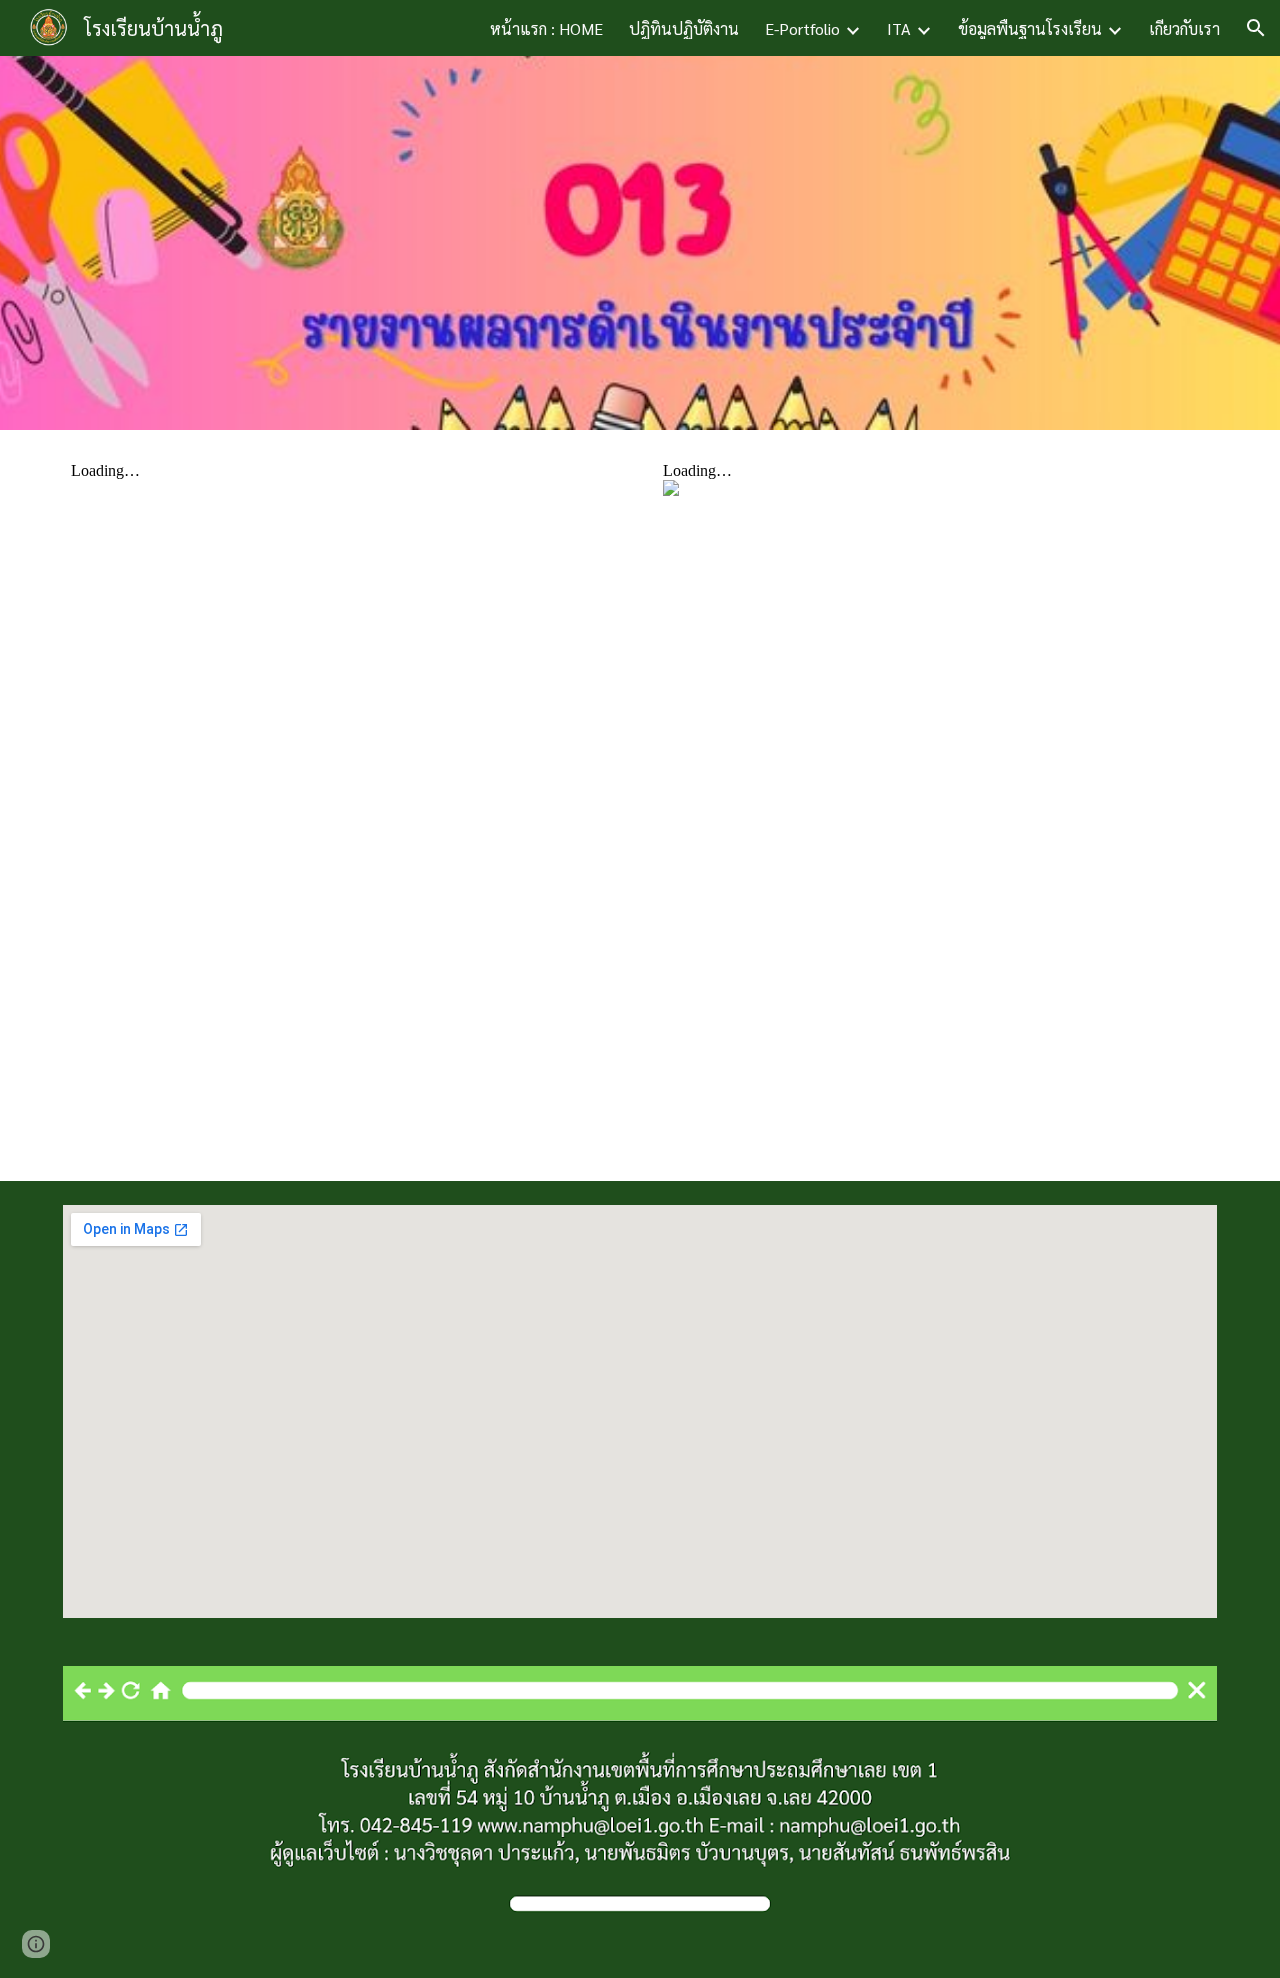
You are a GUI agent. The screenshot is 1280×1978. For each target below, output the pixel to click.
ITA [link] (899, 28)
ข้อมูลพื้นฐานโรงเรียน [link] (1030, 28)
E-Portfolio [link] (802, 28)
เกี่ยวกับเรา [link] (1184, 28)
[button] (1256, 28)
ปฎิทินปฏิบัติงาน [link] (684, 28)
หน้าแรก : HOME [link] (546, 28)
